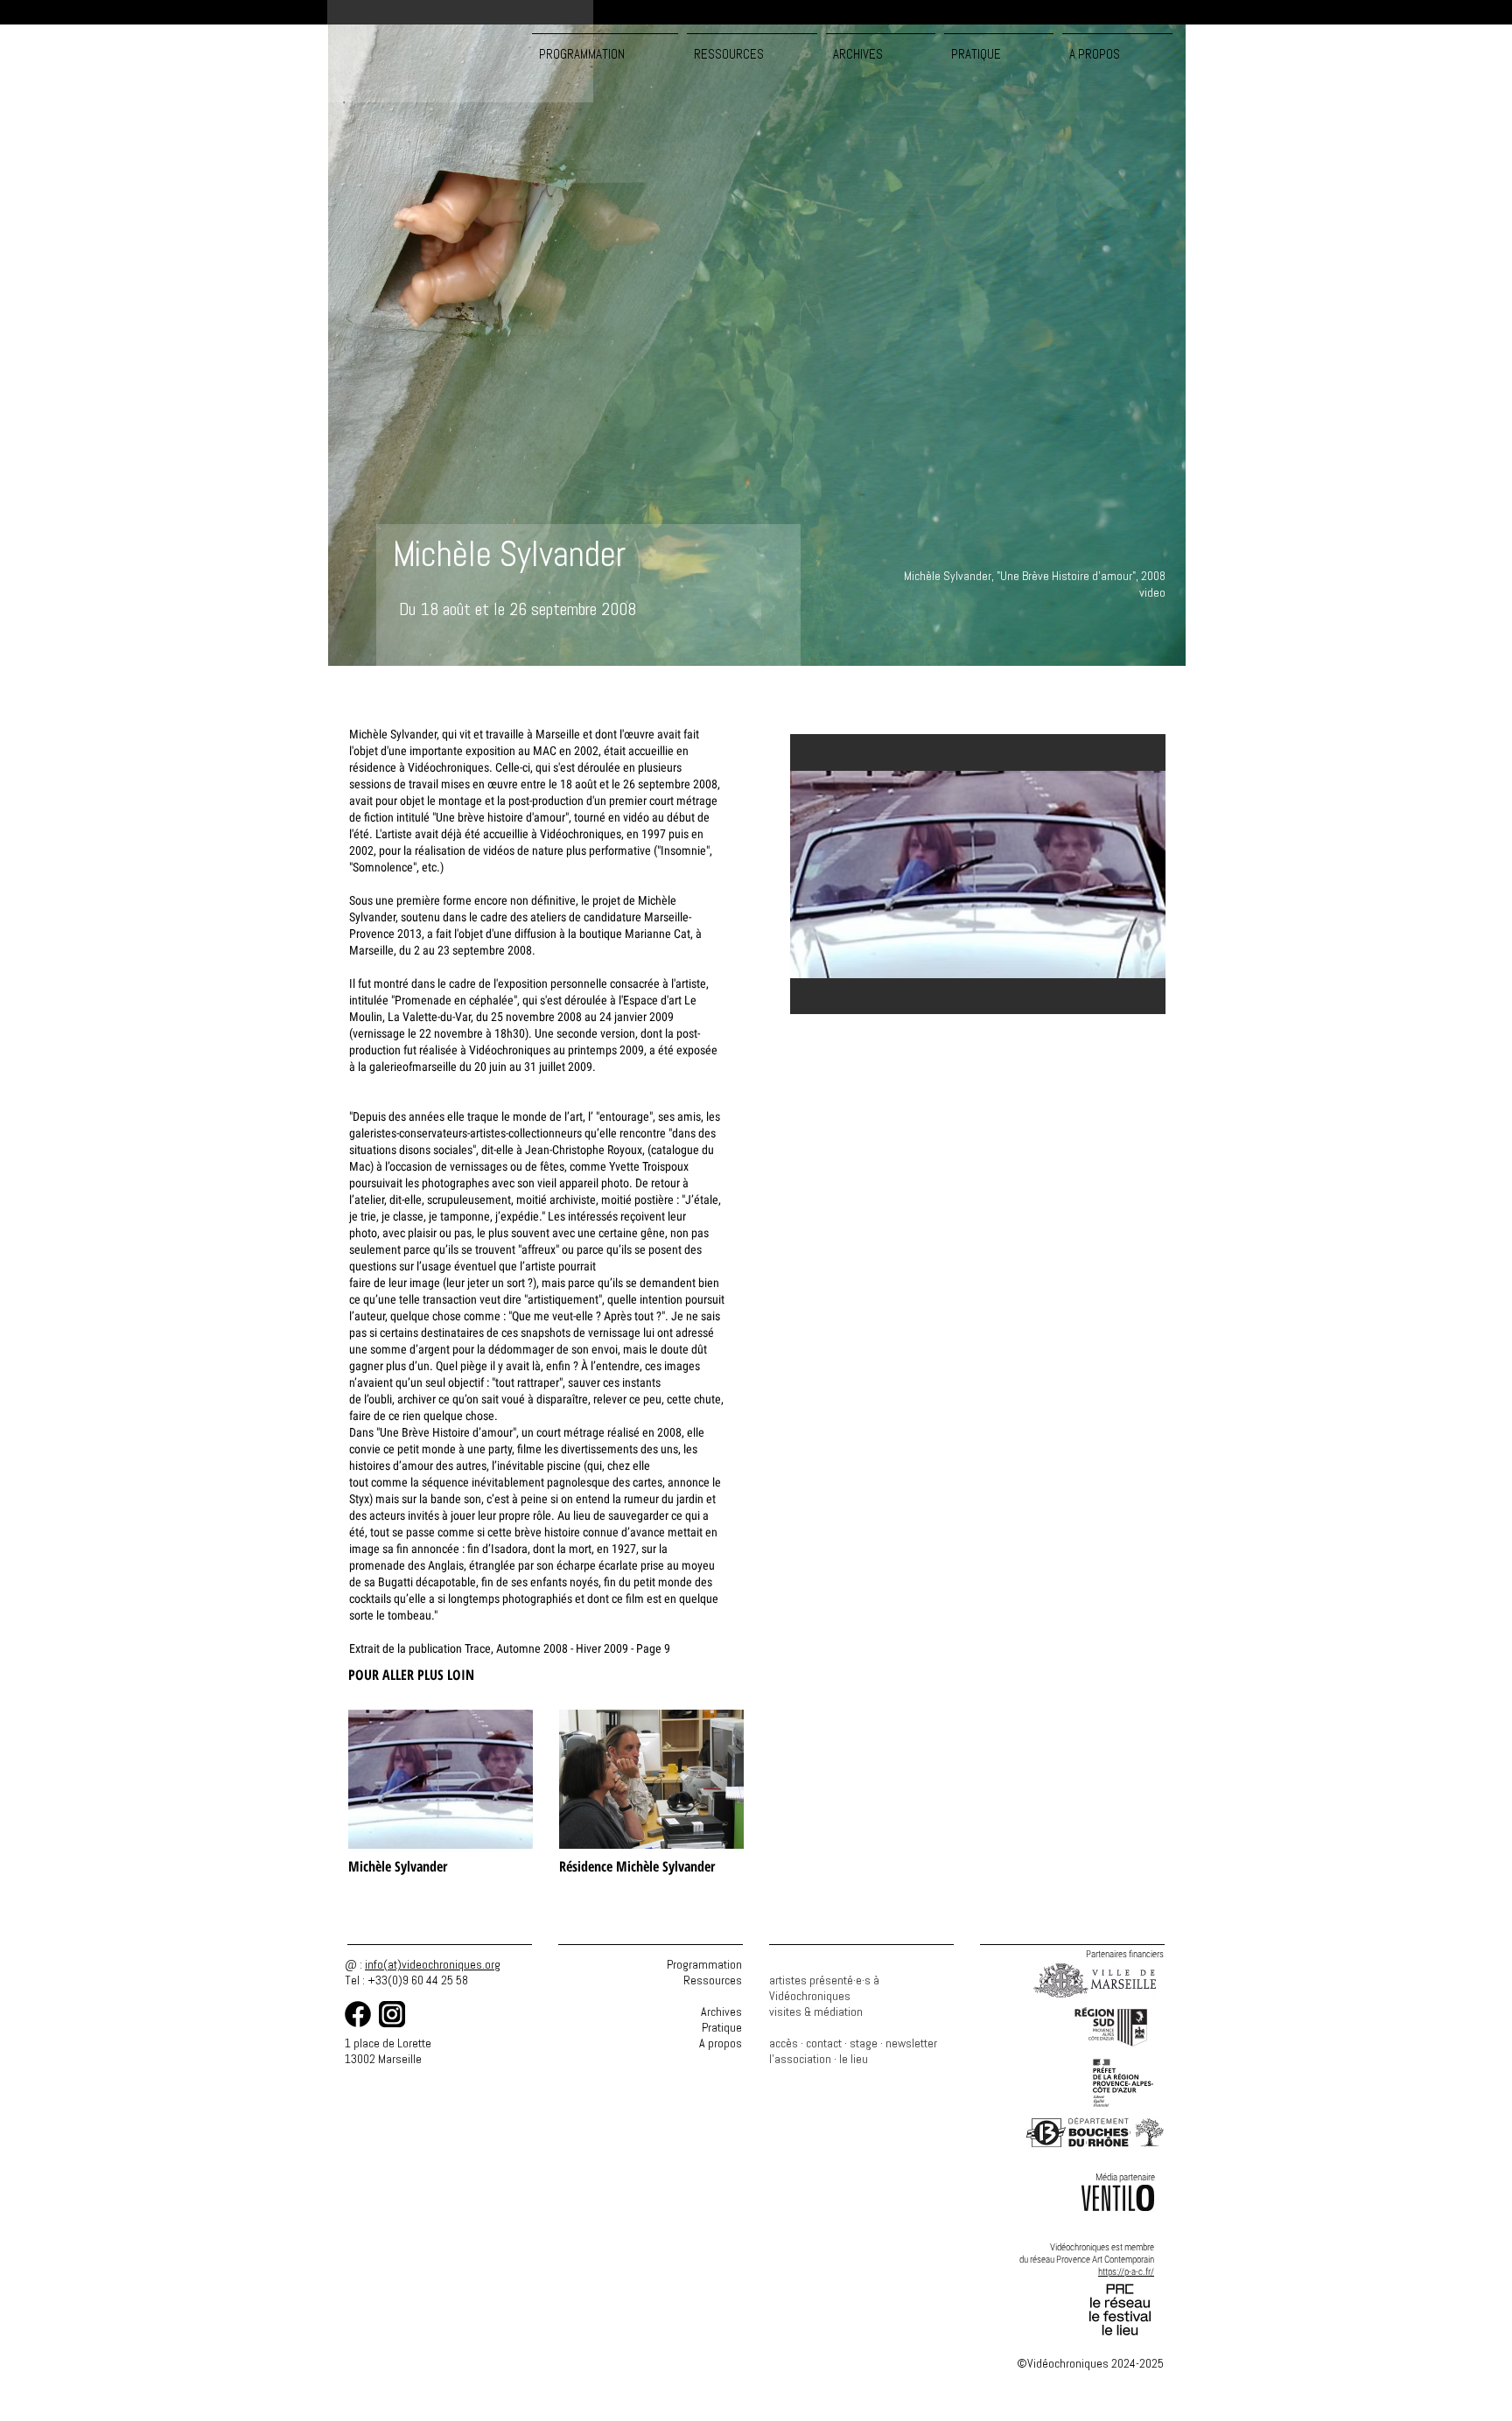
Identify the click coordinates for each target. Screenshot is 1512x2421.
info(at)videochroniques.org (433, 1964)
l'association (800, 2059)
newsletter (911, 2043)
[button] (752, 46)
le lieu (854, 2059)
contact (824, 2043)
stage (864, 2043)
